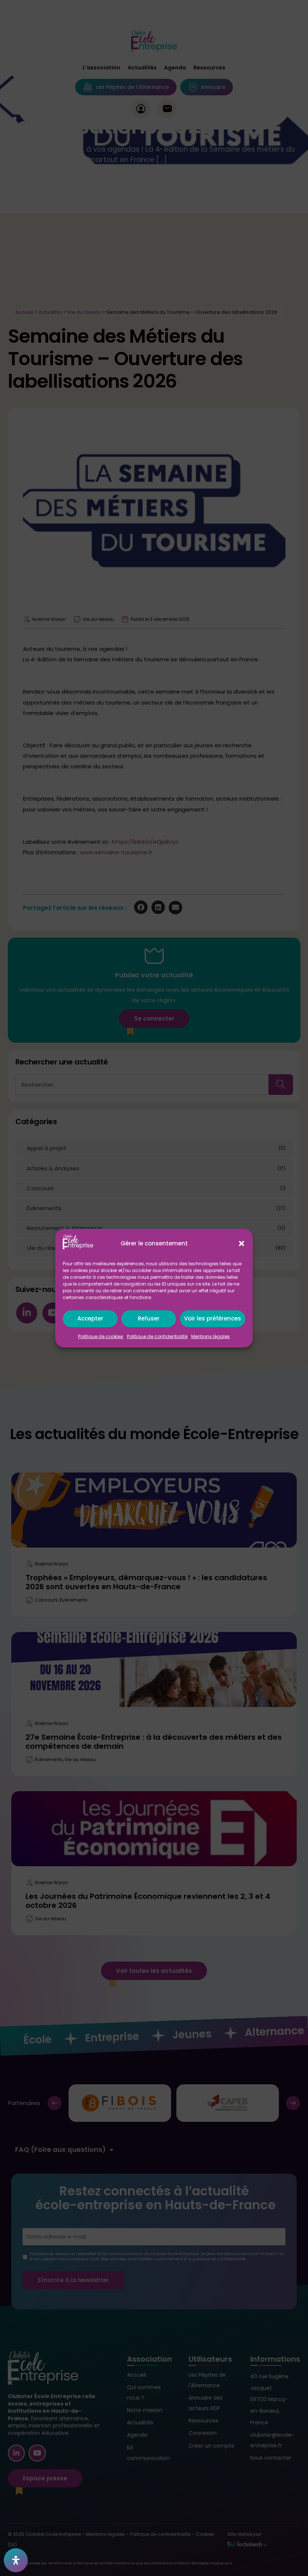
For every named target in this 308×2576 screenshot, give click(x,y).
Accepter (90, 1318)
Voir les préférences (213, 1318)
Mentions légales (211, 1336)
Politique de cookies (101, 1336)
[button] (242, 1244)
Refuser (149, 1318)
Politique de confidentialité (157, 1336)
